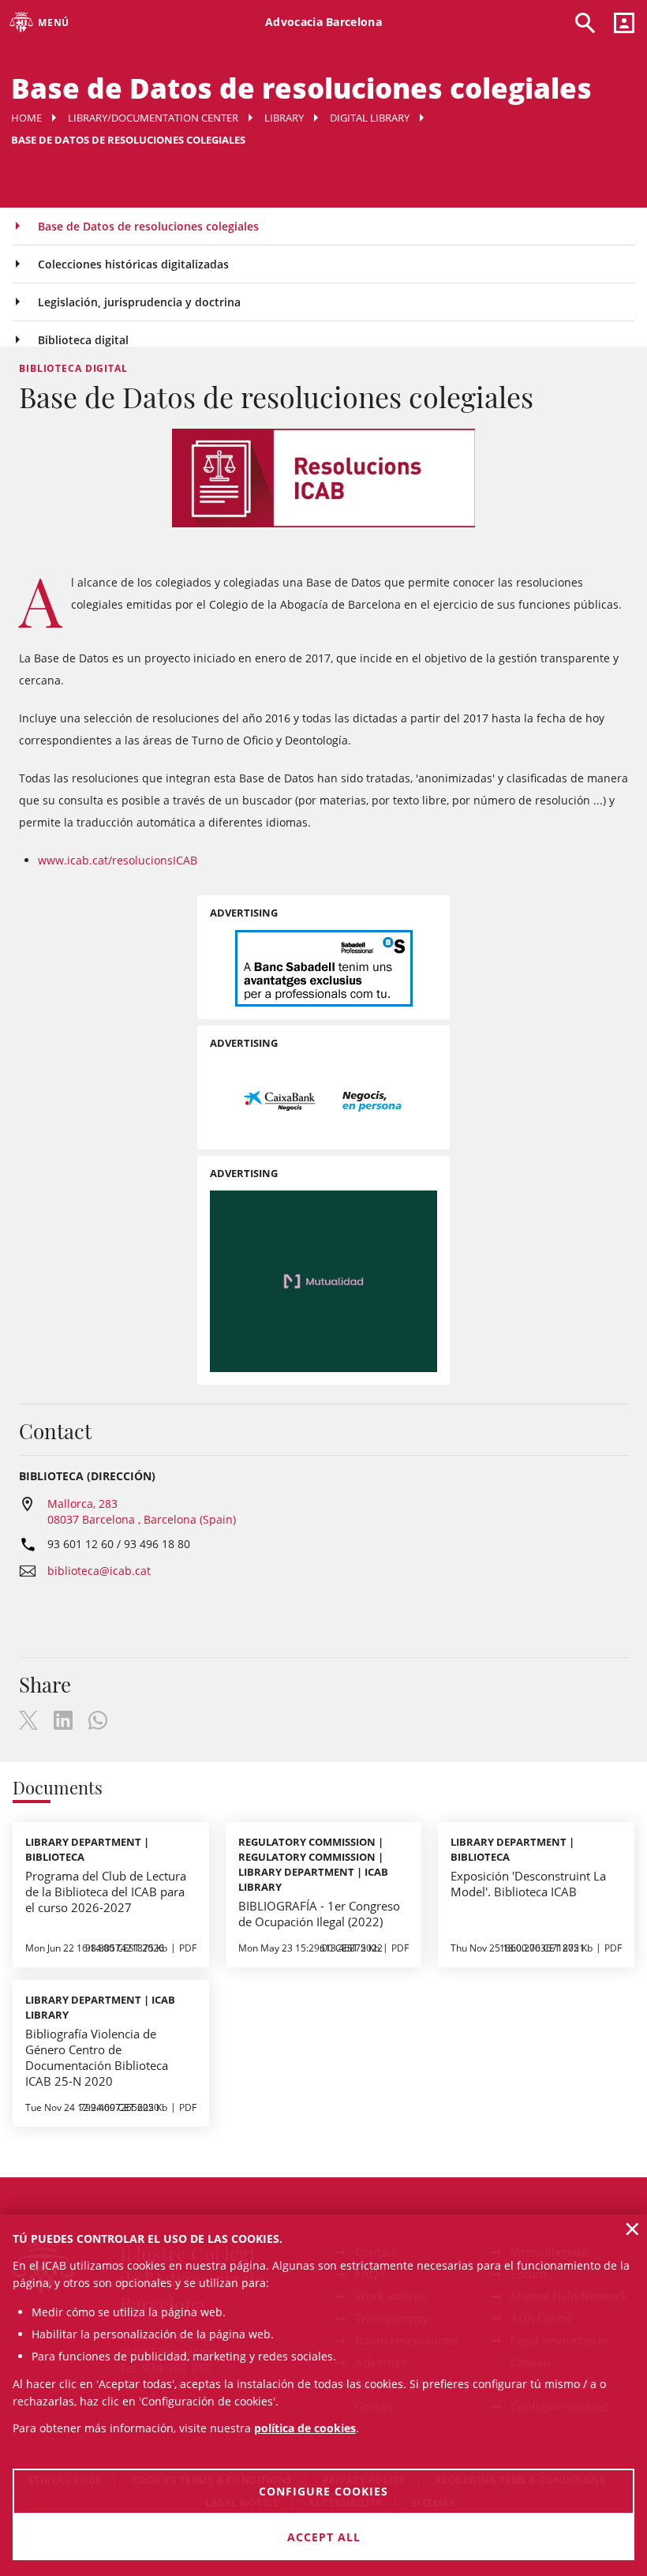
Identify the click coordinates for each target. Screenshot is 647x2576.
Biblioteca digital (83, 340)
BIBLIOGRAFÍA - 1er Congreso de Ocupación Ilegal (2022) (319, 1914)
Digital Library (370, 118)
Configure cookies (323, 2491)
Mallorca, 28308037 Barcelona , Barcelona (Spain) (142, 1511)
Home (26, 118)
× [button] (632, 2229)
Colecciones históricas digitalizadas (133, 264)
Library (284, 118)
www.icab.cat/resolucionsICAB (118, 860)
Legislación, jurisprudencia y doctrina (139, 302)
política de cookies (305, 2428)
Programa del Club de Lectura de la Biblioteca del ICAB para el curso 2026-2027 (106, 1892)
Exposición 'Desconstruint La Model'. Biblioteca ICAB (528, 1884)
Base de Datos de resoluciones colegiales (148, 226)
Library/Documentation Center (153, 118)
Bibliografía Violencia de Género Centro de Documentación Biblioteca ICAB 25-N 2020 (97, 2057)
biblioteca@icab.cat (99, 1571)
